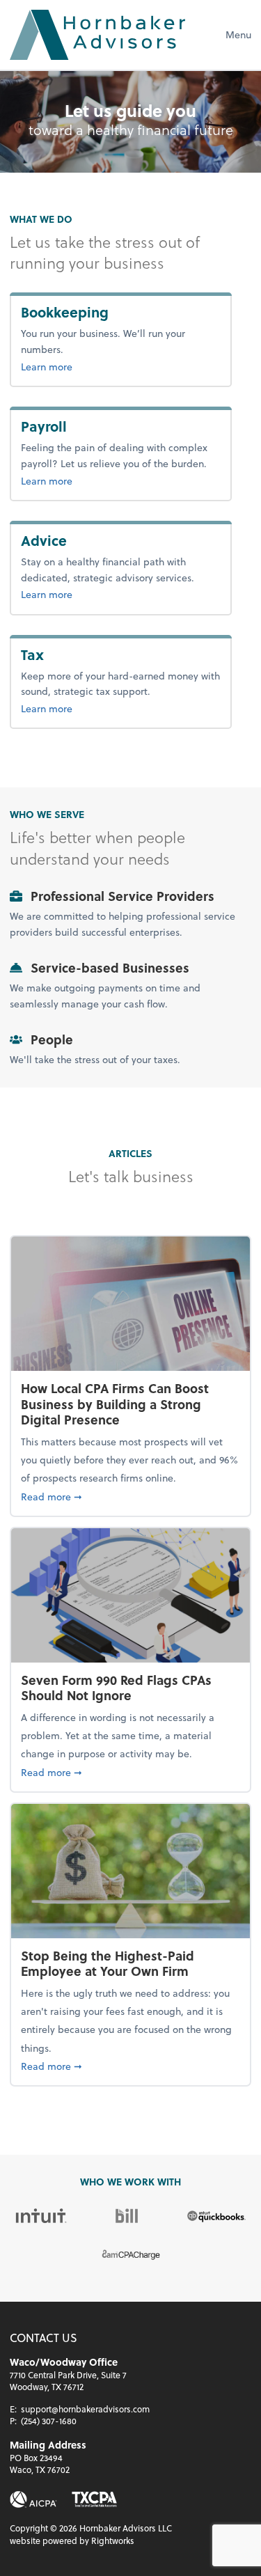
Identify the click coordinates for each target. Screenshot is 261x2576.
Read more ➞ (130, 1496)
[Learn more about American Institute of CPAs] (33, 2499)
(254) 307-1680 (49, 2421)
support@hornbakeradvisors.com (85, 2409)
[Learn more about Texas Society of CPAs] (94, 2499)
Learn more (92, 366)
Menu (238, 34)
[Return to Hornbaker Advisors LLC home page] (97, 35)
